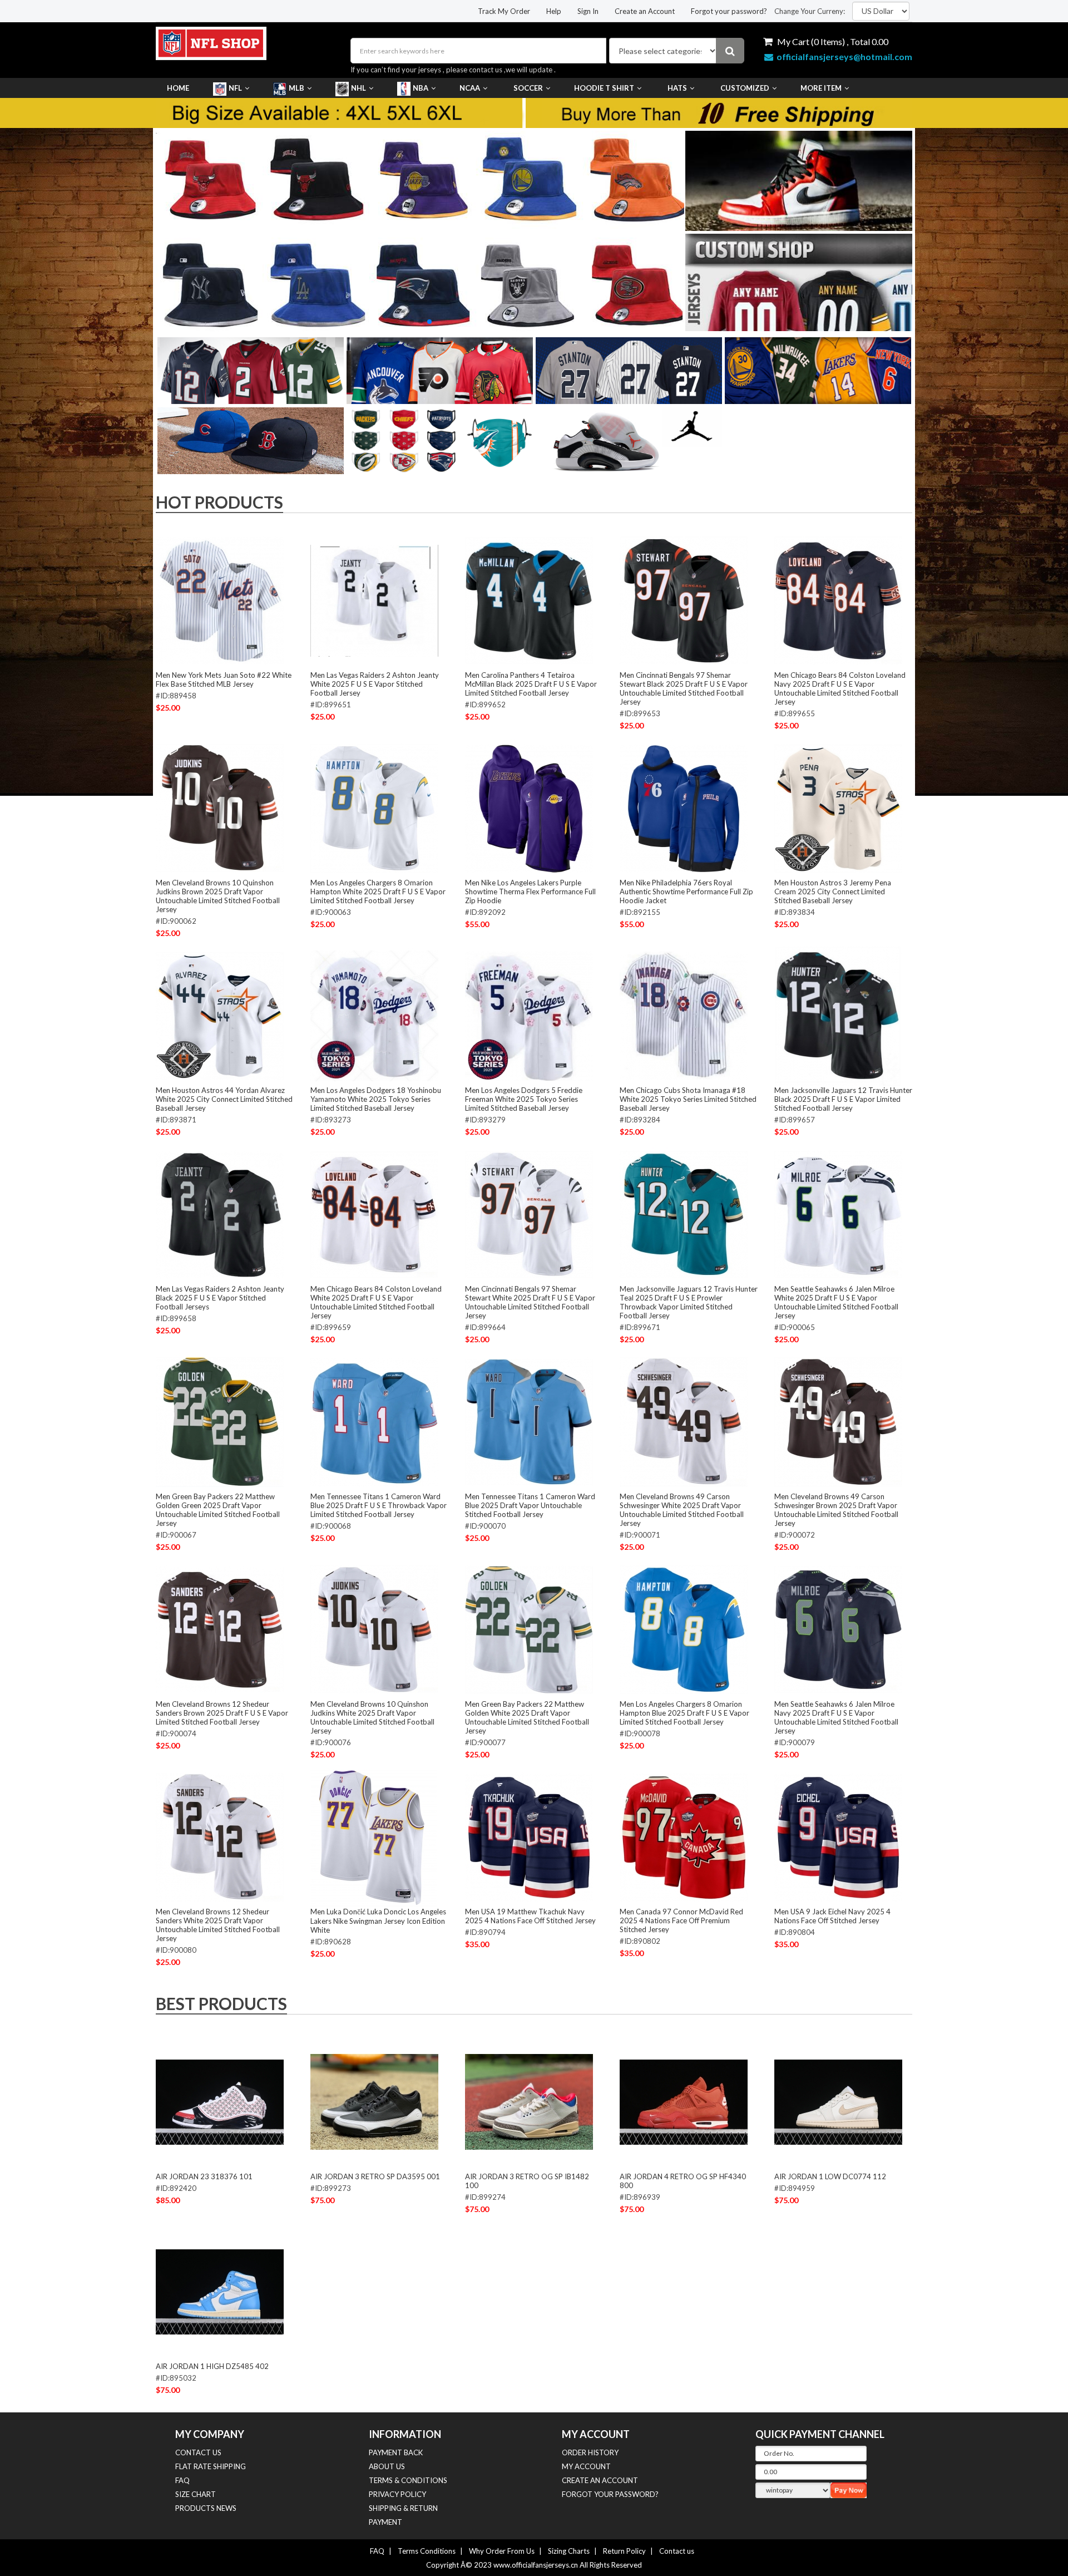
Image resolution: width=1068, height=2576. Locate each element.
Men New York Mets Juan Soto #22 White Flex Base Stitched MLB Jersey (224, 679)
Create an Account (645, 11)
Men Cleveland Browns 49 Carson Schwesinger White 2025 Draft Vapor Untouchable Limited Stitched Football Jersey (682, 1510)
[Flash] (675, 230)
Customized (745, 88)
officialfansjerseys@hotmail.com (844, 56)
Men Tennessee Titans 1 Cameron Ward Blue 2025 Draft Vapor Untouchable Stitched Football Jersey (530, 1505)
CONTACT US (198, 2452)
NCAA (470, 88)
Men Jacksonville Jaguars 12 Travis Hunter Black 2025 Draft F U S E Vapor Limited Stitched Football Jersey (843, 1099)
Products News (206, 2508)
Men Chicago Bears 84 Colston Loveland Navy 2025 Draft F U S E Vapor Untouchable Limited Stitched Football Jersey (840, 688)
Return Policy (624, 2551)
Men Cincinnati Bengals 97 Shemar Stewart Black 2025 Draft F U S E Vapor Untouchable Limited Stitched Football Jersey (684, 688)
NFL (235, 88)
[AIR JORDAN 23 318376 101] (220, 2102)
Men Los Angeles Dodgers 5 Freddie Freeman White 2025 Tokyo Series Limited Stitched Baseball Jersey (524, 1099)
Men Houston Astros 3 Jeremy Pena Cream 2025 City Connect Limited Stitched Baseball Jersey (833, 891)
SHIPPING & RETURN (403, 2508)
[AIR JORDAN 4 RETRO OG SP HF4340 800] (684, 2102)
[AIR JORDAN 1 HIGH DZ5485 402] (220, 2292)
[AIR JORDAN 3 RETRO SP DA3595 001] (374, 2102)
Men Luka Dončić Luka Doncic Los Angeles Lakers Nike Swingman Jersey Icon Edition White (378, 1921)
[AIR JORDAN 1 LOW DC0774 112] (838, 2102)
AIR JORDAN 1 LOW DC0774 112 (830, 2176)
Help (554, 11)
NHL (359, 88)
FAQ (182, 2480)
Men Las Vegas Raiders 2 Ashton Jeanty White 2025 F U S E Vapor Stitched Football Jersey (375, 684)
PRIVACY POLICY (397, 2494)
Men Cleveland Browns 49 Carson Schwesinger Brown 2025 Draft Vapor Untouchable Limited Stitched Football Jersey (836, 1510)
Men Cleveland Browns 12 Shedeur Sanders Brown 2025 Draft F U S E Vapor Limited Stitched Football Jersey (222, 1713)
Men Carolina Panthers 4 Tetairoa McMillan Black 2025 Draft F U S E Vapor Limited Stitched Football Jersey (531, 684)
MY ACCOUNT (586, 2466)
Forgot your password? (729, 11)
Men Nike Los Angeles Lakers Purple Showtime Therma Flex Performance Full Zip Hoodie (530, 891)
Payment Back (396, 2452)
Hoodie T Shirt (604, 88)
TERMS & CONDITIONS (408, 2480)
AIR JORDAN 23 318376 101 (204, 2176)
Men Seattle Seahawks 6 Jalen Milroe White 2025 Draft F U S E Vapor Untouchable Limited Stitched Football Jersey (836, 1302)
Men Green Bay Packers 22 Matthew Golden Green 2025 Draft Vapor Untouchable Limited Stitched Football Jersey (218, 1510)
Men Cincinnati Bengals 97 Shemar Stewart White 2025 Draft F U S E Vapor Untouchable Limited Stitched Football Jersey (530, 1302)
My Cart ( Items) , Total (832, 41)
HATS (677, 88)
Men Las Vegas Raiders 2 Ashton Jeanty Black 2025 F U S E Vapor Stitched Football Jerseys (220, 1298)
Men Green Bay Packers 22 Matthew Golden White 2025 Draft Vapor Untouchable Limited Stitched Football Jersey (527, 1717)
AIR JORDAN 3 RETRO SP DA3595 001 (375, 2176)
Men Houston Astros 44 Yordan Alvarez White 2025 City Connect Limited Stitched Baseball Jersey (224, 1099)
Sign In (588, 11)
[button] (412, 322)
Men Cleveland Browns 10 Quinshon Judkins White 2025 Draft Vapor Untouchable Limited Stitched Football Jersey (372, 1717)
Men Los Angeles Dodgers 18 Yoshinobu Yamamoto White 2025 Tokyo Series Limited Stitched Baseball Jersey (376, 1099)
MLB (296, 88)
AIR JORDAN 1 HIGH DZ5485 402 (212, 2366)
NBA (421, 88)
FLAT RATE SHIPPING (211, 2466)
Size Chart (196, 2494)
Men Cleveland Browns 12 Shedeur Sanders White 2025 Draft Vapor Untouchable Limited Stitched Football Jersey (218, 1925)
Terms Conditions (427, 2551)
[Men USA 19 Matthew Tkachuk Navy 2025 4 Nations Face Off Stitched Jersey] (529, 1837)
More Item (821, 88)
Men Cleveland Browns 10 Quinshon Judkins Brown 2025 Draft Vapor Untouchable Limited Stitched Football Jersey (218, 896)
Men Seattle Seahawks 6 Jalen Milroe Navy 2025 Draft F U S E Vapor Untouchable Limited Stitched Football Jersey (836, 1717)
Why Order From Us (502, 2551)
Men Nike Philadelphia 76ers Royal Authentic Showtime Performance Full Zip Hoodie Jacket (686, 891)
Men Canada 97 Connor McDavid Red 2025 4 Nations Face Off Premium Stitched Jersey (681, 1920)
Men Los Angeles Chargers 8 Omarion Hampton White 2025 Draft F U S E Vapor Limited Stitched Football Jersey (378, 891)
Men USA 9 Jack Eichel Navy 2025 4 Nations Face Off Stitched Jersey (832, 1916)
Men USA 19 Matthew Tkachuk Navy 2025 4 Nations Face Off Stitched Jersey (530, 1916)
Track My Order (504, 11)
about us (387, 2466)
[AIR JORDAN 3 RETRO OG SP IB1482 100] (529, 2102)
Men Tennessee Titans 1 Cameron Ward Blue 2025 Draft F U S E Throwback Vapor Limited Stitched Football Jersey (379, 1505)
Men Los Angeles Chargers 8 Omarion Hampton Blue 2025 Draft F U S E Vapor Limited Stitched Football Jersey (684, 1713)
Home (178, 88)
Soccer (528, 88)
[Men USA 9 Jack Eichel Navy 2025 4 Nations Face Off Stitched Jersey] (838, 1837)
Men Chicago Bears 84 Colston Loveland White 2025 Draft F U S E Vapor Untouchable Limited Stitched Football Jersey (376, 1302)
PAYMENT (385, 2522)
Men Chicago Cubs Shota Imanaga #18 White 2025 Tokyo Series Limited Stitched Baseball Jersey (688, 1099)
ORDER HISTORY (590, 2452)
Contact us (677, 2551)
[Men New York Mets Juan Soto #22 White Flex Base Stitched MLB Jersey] (220, 600)
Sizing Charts (569, 2551)
